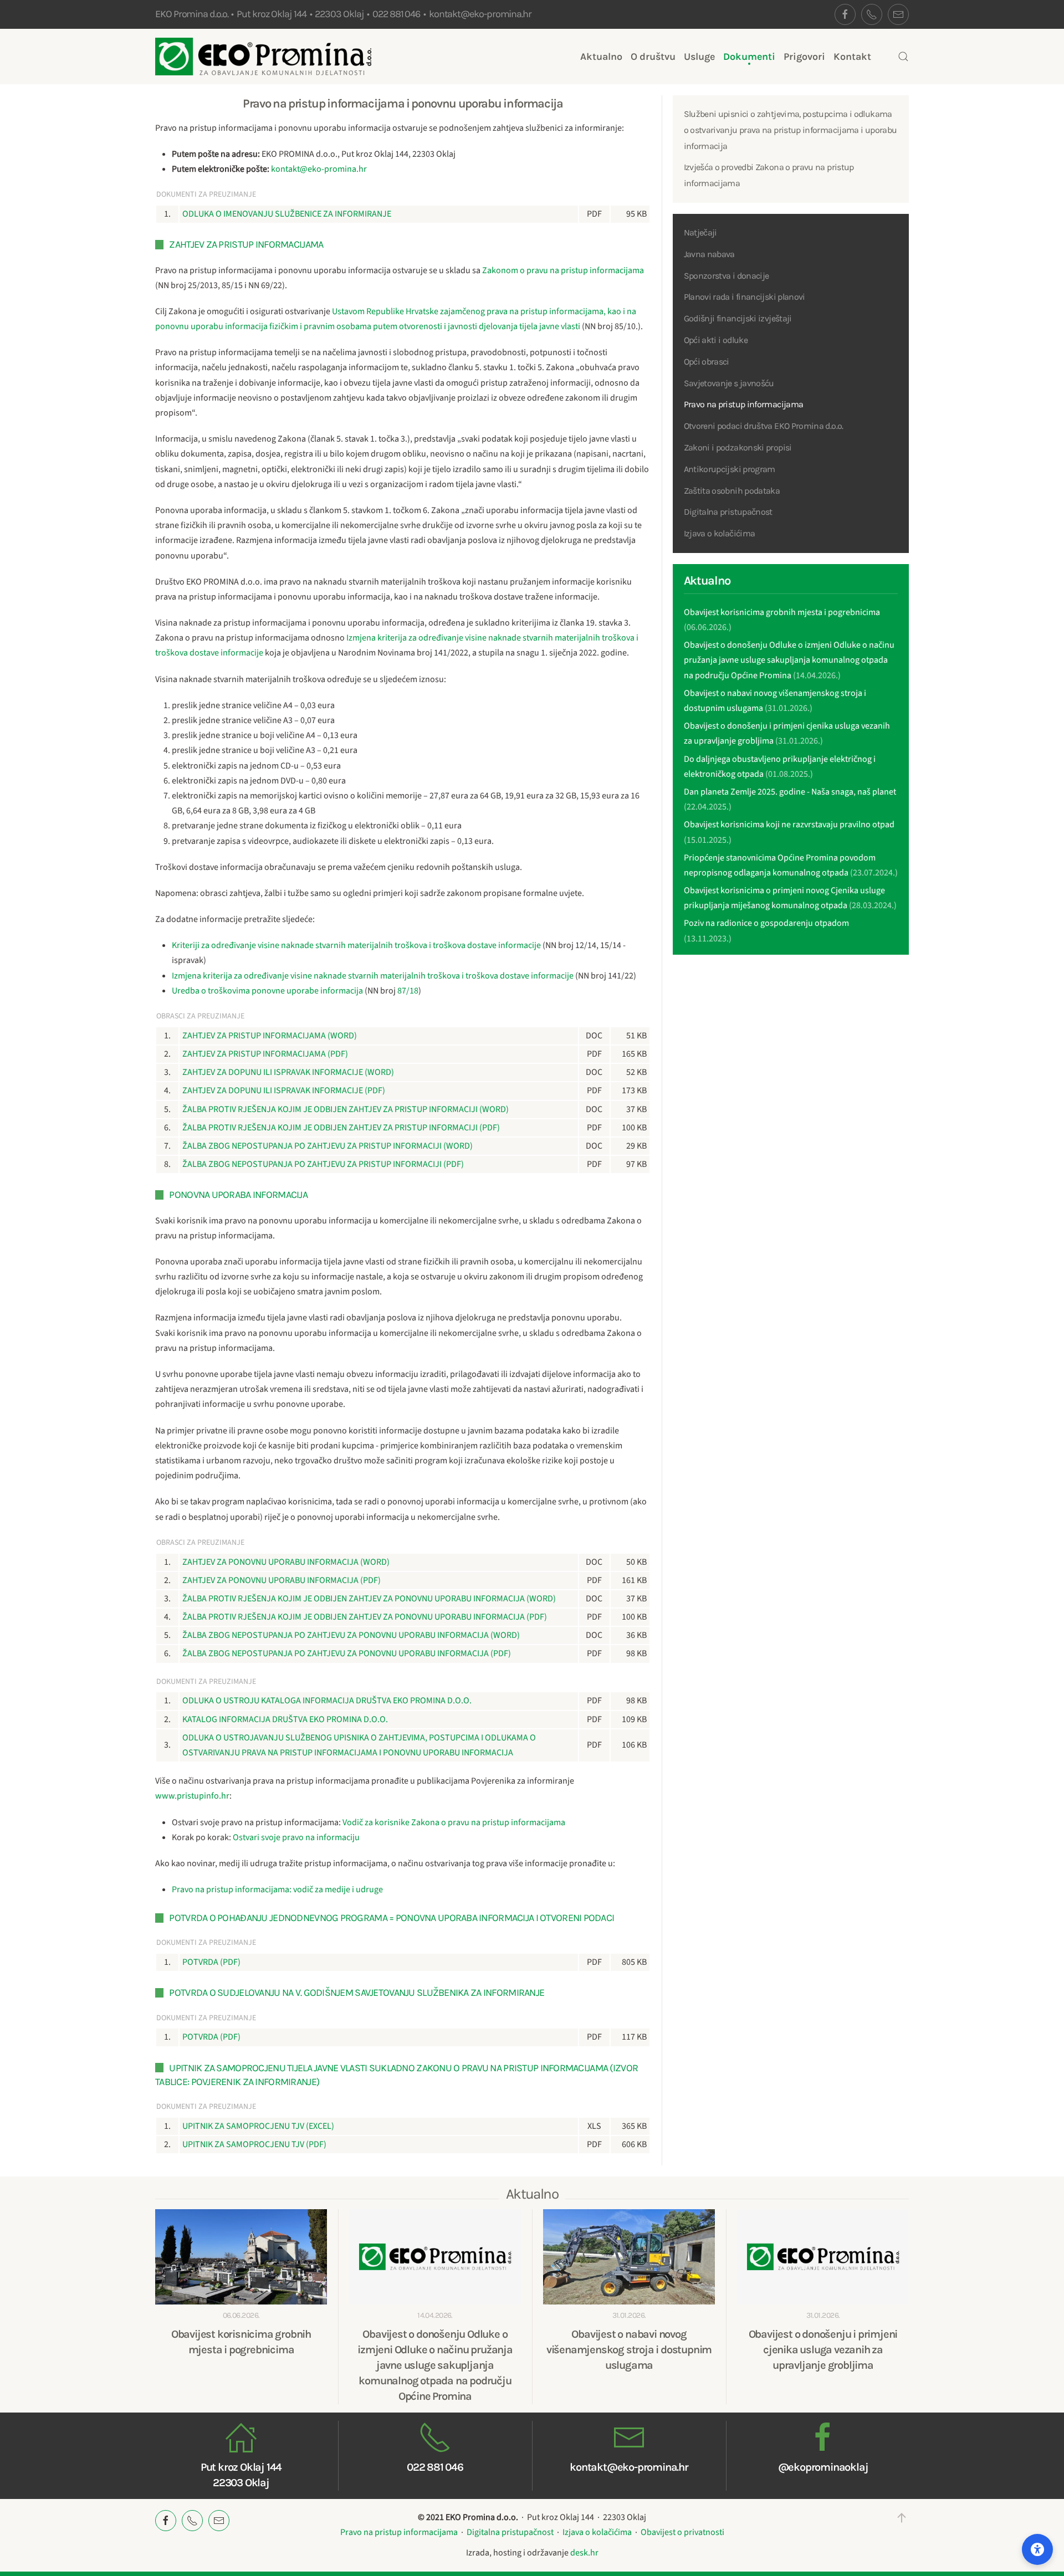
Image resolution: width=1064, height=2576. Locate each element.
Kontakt (852, 57)
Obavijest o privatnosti (682, 2532)
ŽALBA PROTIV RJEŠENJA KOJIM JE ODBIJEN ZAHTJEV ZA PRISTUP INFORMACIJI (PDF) (341, 1128)
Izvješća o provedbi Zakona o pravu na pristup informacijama (769, 175)
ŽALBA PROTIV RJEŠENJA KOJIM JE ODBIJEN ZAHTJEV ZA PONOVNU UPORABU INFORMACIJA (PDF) (365, 1617)
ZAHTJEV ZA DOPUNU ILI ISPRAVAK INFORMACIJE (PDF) (284, 1090)
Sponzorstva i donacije (727, 276)
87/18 (408, 991)
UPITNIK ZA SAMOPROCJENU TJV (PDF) (254, 2144)
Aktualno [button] (601, 57)
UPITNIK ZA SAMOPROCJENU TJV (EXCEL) (258, 2126)
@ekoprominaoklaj (823, 2467)
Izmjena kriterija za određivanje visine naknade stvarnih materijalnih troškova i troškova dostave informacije (373, 976)
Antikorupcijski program (730, 469)
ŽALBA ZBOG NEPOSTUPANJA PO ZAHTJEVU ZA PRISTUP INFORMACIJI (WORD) (328, 1146)
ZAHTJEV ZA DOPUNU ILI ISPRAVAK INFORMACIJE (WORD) (288, 1072)
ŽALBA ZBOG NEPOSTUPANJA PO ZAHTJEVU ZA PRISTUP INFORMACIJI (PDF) (323, 1164)
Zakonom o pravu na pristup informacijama (563, 270)
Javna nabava (709, 254)
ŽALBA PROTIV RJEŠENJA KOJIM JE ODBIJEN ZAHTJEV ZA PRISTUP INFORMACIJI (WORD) (346, 1109)
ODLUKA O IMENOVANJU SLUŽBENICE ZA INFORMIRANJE (287, 214)
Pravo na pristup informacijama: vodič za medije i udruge (277, 1889)
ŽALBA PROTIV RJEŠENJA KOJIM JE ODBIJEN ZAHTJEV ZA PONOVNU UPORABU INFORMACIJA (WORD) (369, 1599)
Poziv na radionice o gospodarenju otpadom (766, 923)
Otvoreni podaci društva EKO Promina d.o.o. (764, 426)
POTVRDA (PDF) (211, 1962)
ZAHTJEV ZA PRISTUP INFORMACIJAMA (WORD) (270, 1036)
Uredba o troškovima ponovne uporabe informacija (267, 991)
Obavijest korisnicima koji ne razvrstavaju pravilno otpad (789, 824)
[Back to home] (263, 57)
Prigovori (804, 57)
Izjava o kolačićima (720, 533)
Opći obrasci (707, 362)
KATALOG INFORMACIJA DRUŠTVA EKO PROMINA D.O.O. (285, 1719)
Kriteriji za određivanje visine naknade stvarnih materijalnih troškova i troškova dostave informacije (356, 945)
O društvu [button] (653, 57)
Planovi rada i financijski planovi (745, 297)
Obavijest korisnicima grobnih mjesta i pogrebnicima (782, 612)
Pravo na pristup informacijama (744, 404)
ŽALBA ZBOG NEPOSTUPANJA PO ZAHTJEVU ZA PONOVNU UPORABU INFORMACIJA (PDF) (347, 1653)
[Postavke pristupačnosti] (1037, 2549)
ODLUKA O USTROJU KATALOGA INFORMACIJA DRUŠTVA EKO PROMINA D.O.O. (327, 1701)
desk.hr (584, 2553)
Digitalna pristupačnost (728, 512)
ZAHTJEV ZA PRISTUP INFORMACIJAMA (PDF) (265, 1054)
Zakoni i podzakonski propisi (738, 447)
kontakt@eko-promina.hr (480, 14)
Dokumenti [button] (749, 57)
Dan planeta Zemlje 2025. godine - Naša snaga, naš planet (790, 792)
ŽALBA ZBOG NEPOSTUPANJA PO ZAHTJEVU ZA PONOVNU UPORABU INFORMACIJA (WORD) (351, 1635)
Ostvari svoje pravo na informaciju (296, 1837)
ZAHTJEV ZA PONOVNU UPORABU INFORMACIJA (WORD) (286, 1562)
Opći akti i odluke (716, 340)
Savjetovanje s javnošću (729, 383)
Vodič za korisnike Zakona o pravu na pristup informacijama (454, 1822)
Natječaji (700, 232)
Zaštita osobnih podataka (732, 491)
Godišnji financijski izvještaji (738, 318)
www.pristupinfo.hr (192, 1796)
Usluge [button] (699, 57)
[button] (903, 57)
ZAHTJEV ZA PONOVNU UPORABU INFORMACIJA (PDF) (282, 1580)
